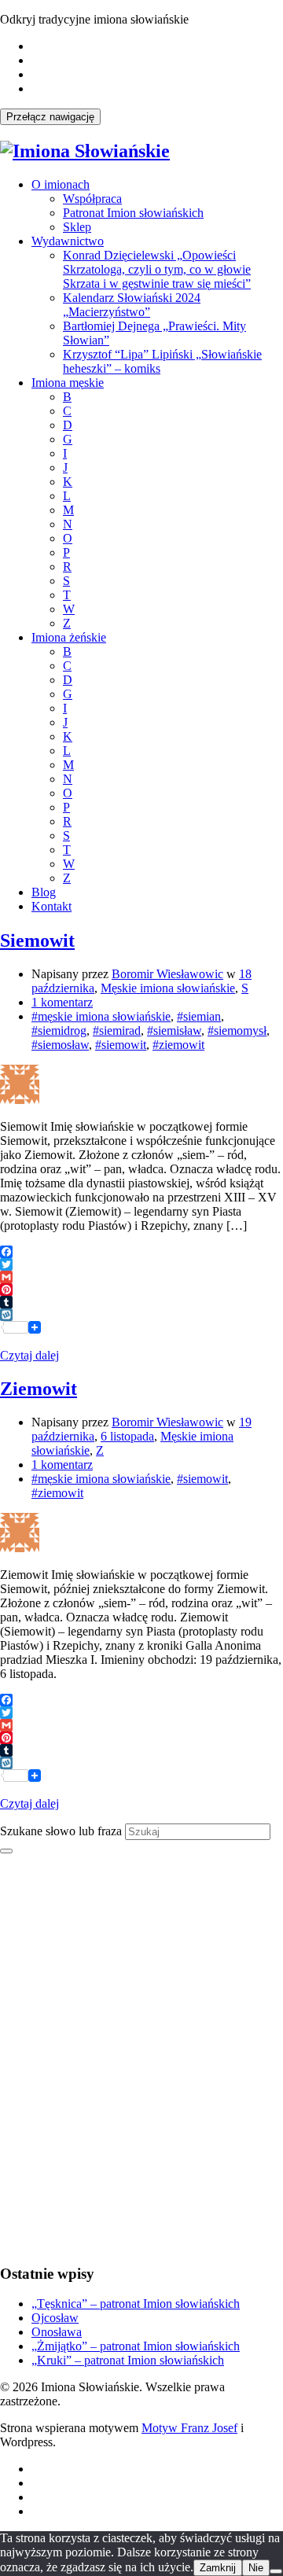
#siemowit (121, 1045)
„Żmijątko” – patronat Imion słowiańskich (136, 2346)
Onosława (57, 2332)
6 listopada (127, 1436)
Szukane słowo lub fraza (61, 1831)
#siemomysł (237, 1030)
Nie (256, 2568)
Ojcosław (55, 2318)
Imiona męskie (68, 383)
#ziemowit (178, 1045)
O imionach (61, 184)
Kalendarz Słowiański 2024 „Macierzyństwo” (132, 305)
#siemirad (117, 1030)
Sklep (77, 227)
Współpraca (92, 199)
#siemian (199, 1016)
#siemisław (174, 1030)
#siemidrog (59, 1030)
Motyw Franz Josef (189, 2428)
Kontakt (51, 906)
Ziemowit (39, 1389)
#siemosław (60, 1045)
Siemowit (37, 940)
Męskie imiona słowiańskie (168, 988)
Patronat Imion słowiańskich (133, 213)
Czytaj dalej (29, 1355)
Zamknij (218, 2568)
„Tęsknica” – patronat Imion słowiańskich (136, 2304)
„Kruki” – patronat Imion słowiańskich (128, 2360)
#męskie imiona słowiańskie (101, 1016)
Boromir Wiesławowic (167, 974)
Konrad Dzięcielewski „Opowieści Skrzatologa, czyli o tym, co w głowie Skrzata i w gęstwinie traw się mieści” (157, 269)
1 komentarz (62, 1002)
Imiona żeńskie (69, 637)
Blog (44, 892)
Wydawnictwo (68, 241)
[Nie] (276, 2571)
